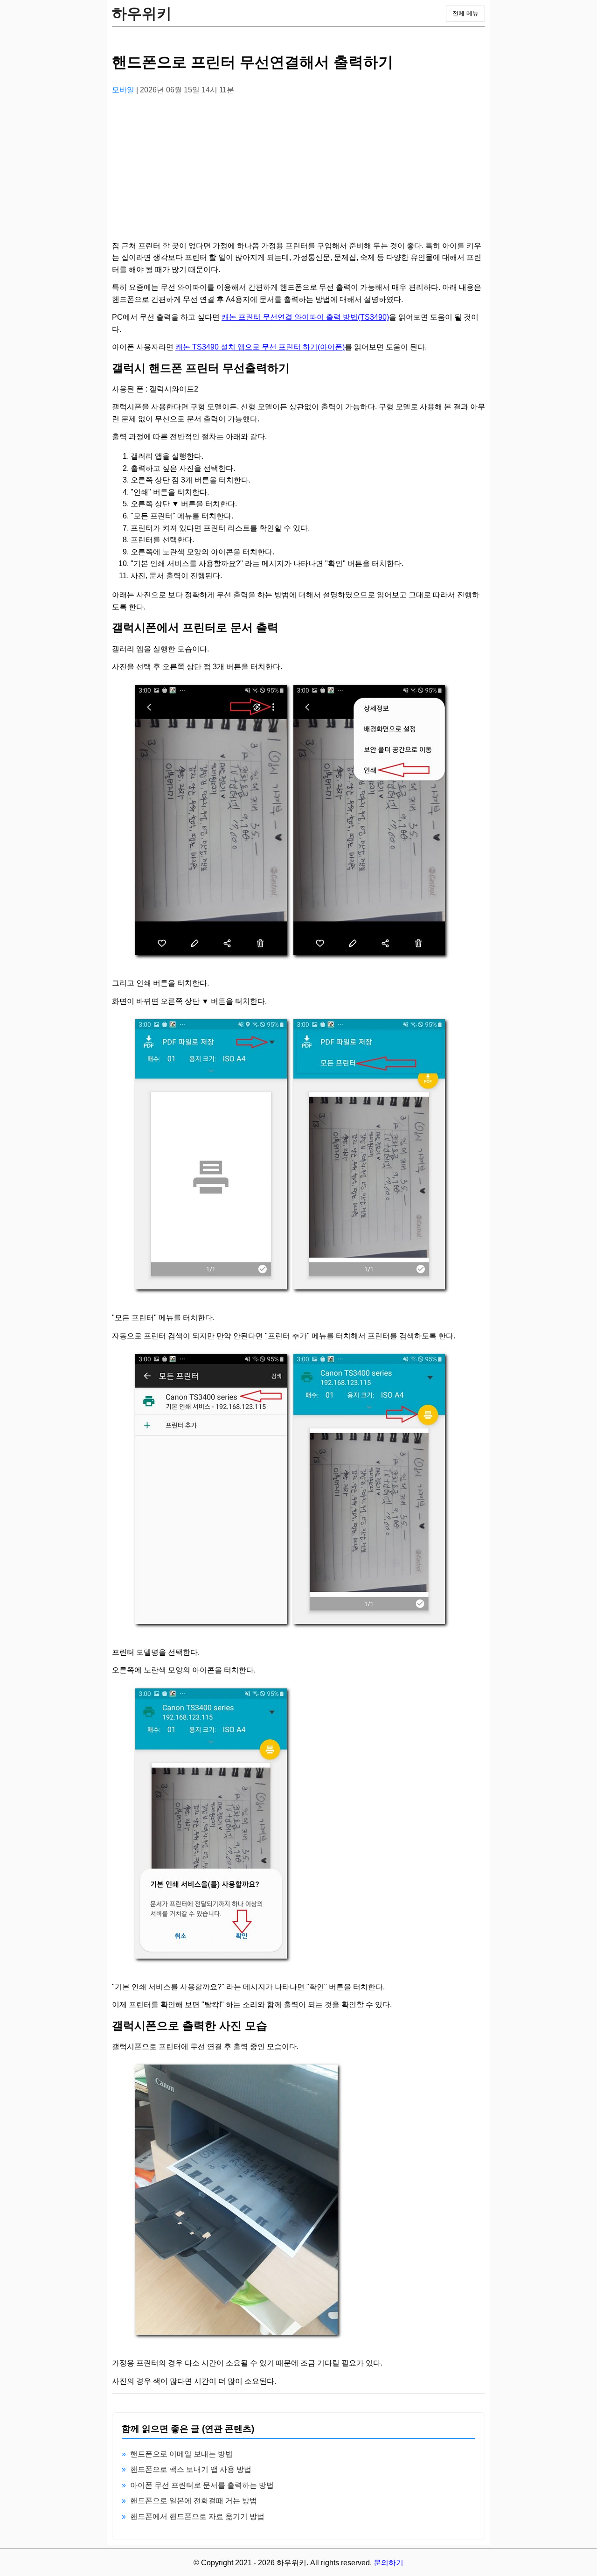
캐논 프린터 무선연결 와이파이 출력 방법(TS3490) (305, 317)
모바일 (124, 90)
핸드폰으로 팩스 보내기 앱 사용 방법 (191, 2469)
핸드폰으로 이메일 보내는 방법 (181, 2454)
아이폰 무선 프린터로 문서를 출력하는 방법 (202, 2485)
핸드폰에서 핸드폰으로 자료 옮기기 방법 (197, 2516)
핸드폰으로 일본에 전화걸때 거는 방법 (194, 2501)
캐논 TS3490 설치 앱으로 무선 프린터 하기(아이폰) (260, 347)
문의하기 (389, 2563)
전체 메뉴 (465, 13)
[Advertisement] (298, 168)
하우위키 (142, 14)
